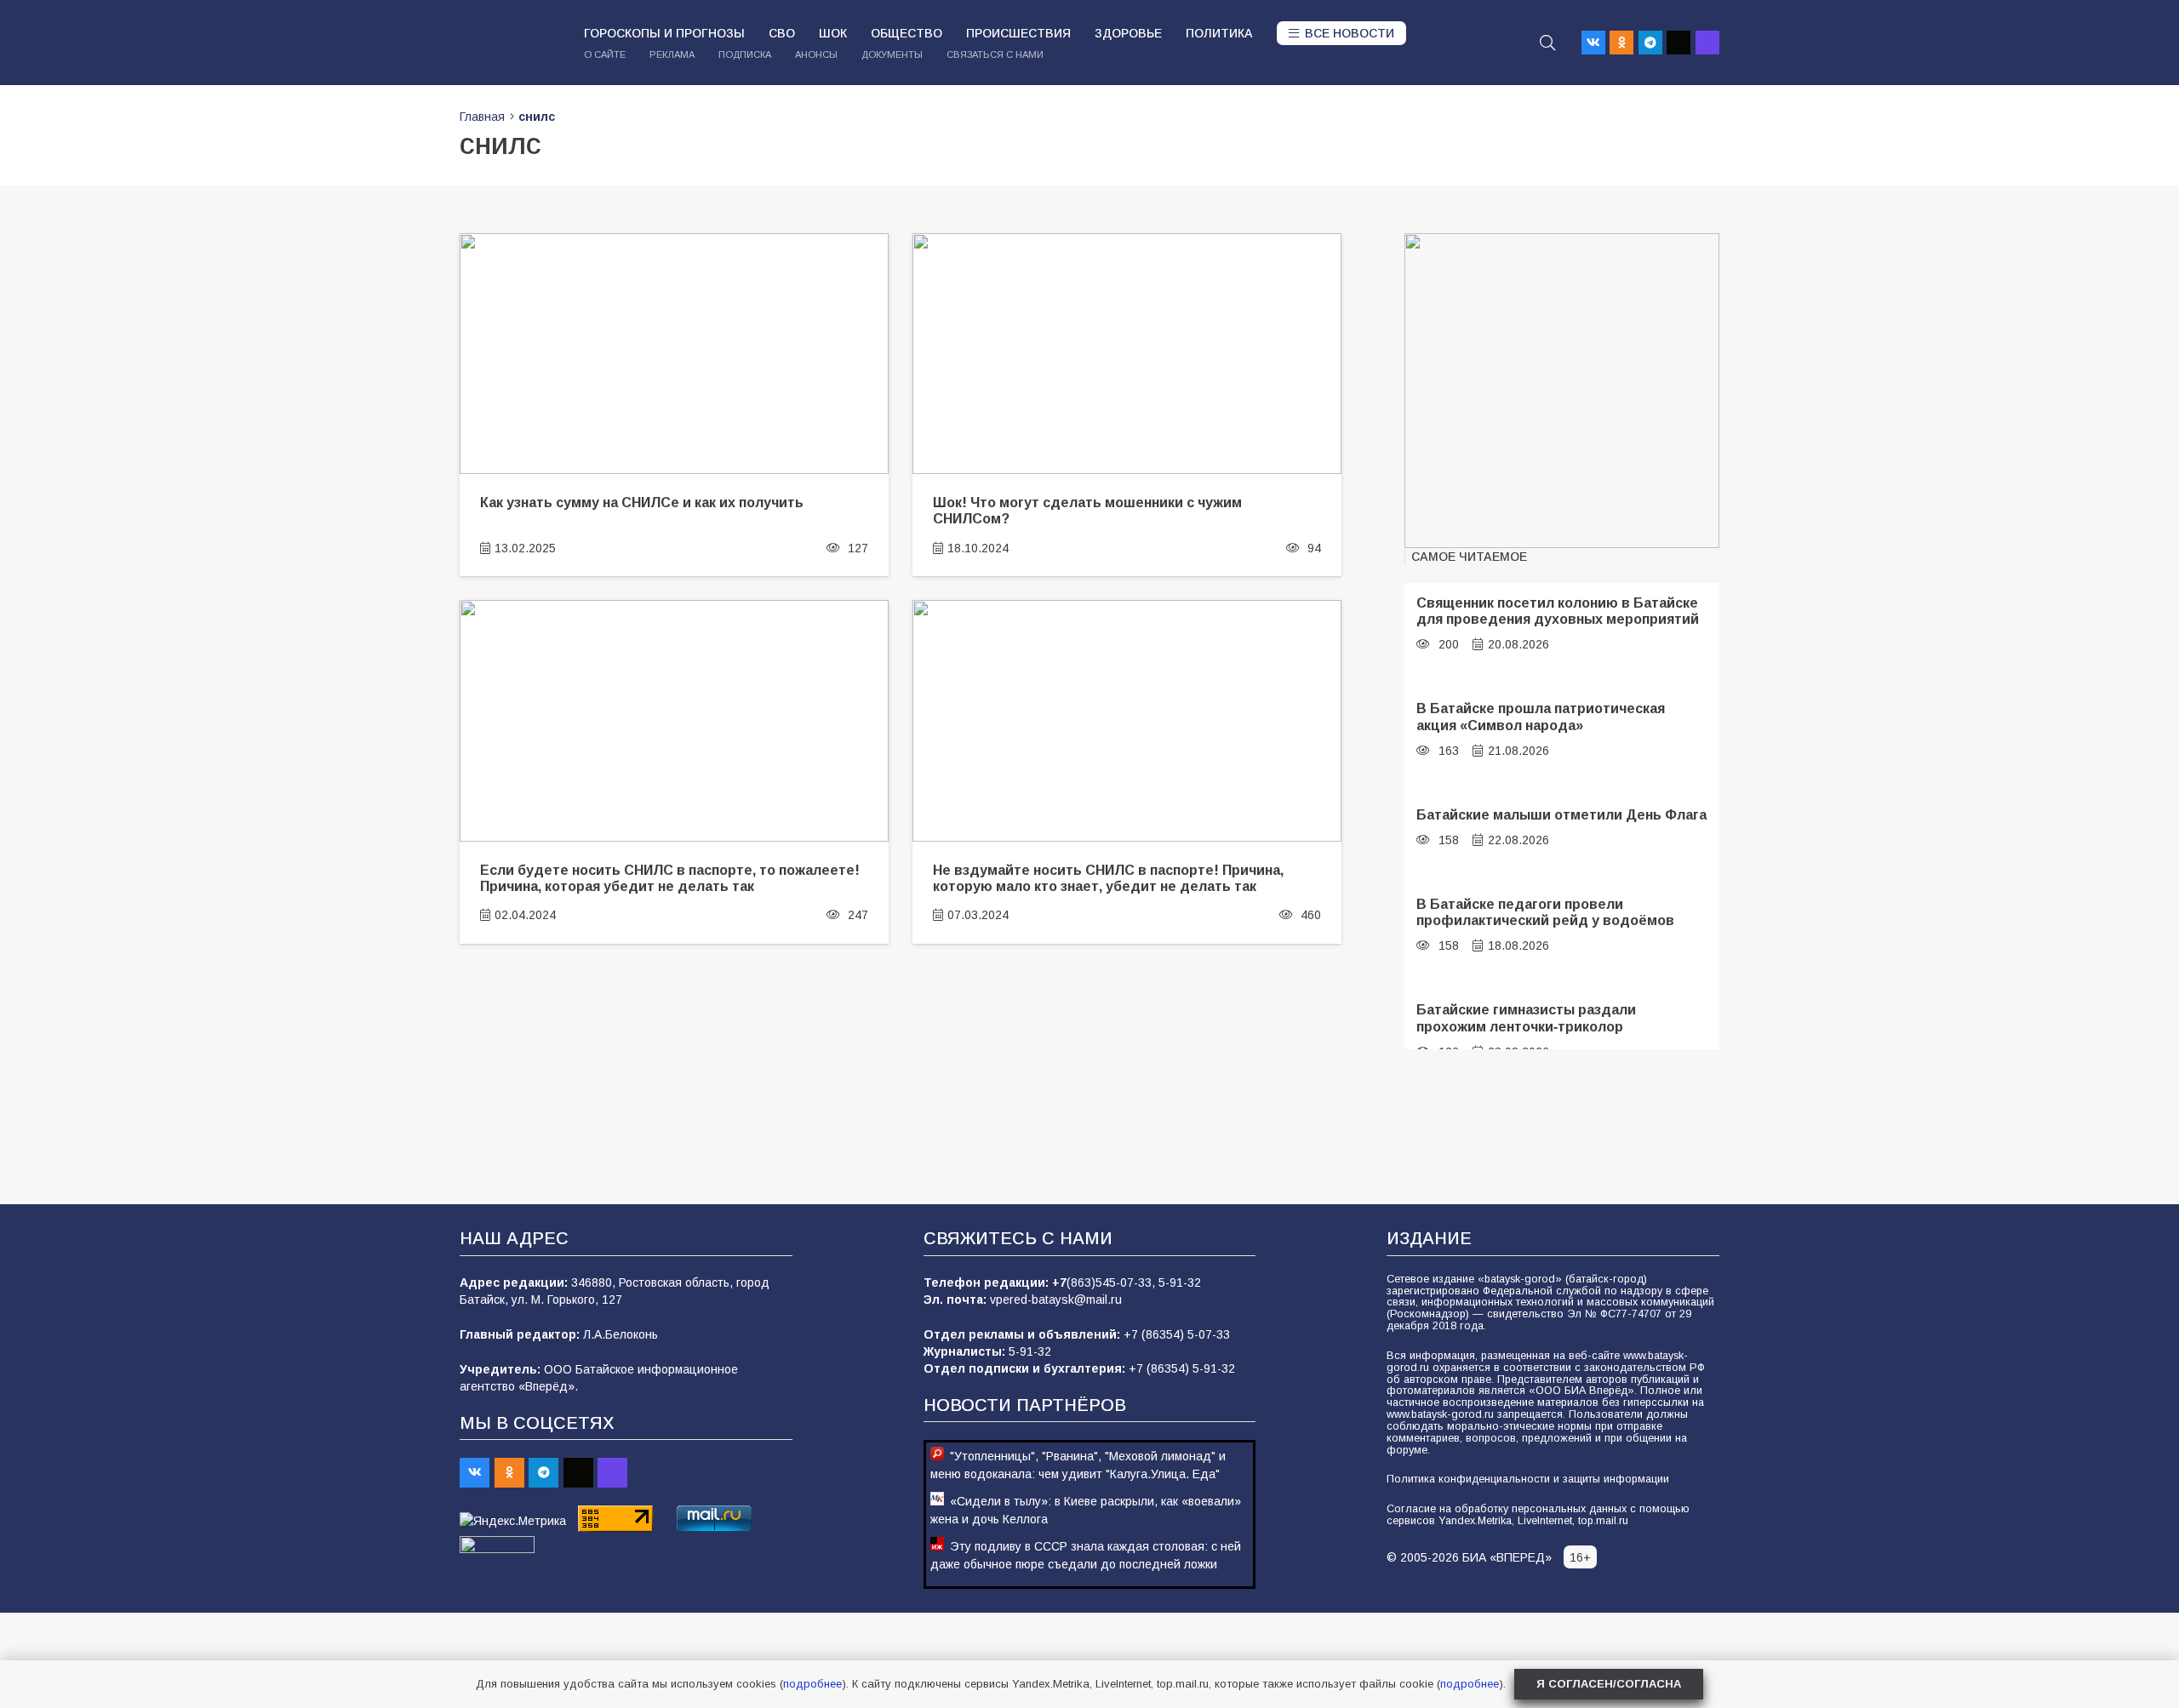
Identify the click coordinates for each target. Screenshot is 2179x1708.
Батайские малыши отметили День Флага (1561, 814)
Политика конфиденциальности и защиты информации (1528, 1479)
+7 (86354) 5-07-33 (1177, 1334)
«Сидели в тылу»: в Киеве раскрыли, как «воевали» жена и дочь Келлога (1086, 1510)
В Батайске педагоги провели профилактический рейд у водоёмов (1545, 912)
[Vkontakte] (1593, 43)
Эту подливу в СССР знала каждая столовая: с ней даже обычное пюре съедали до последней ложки (1086, 1555)
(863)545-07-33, (1112, 1282)
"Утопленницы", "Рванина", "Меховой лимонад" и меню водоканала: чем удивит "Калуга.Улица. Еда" (1078, 1465)
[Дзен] (1679, 43)
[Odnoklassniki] (1621, 43)
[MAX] (1707, 43)
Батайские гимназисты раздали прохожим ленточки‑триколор (1526, 1017)
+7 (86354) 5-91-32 (1182, 1368)
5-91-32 (1180, 1282)
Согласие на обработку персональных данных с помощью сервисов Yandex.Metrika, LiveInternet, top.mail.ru (1538, 1515)
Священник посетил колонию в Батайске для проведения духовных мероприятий (1558, 611)
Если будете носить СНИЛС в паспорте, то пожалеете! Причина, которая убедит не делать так (670, 878)
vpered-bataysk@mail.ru (1056, 1300)
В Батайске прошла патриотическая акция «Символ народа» (1541, 716)
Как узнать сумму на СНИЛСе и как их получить (642, 502)
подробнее (812, 1684)
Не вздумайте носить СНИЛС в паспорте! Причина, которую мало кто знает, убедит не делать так (1108, 878)
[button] (1547, 43)
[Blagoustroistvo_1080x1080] (1562, 391)
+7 (1059, 1282)
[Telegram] (1650, 43)
